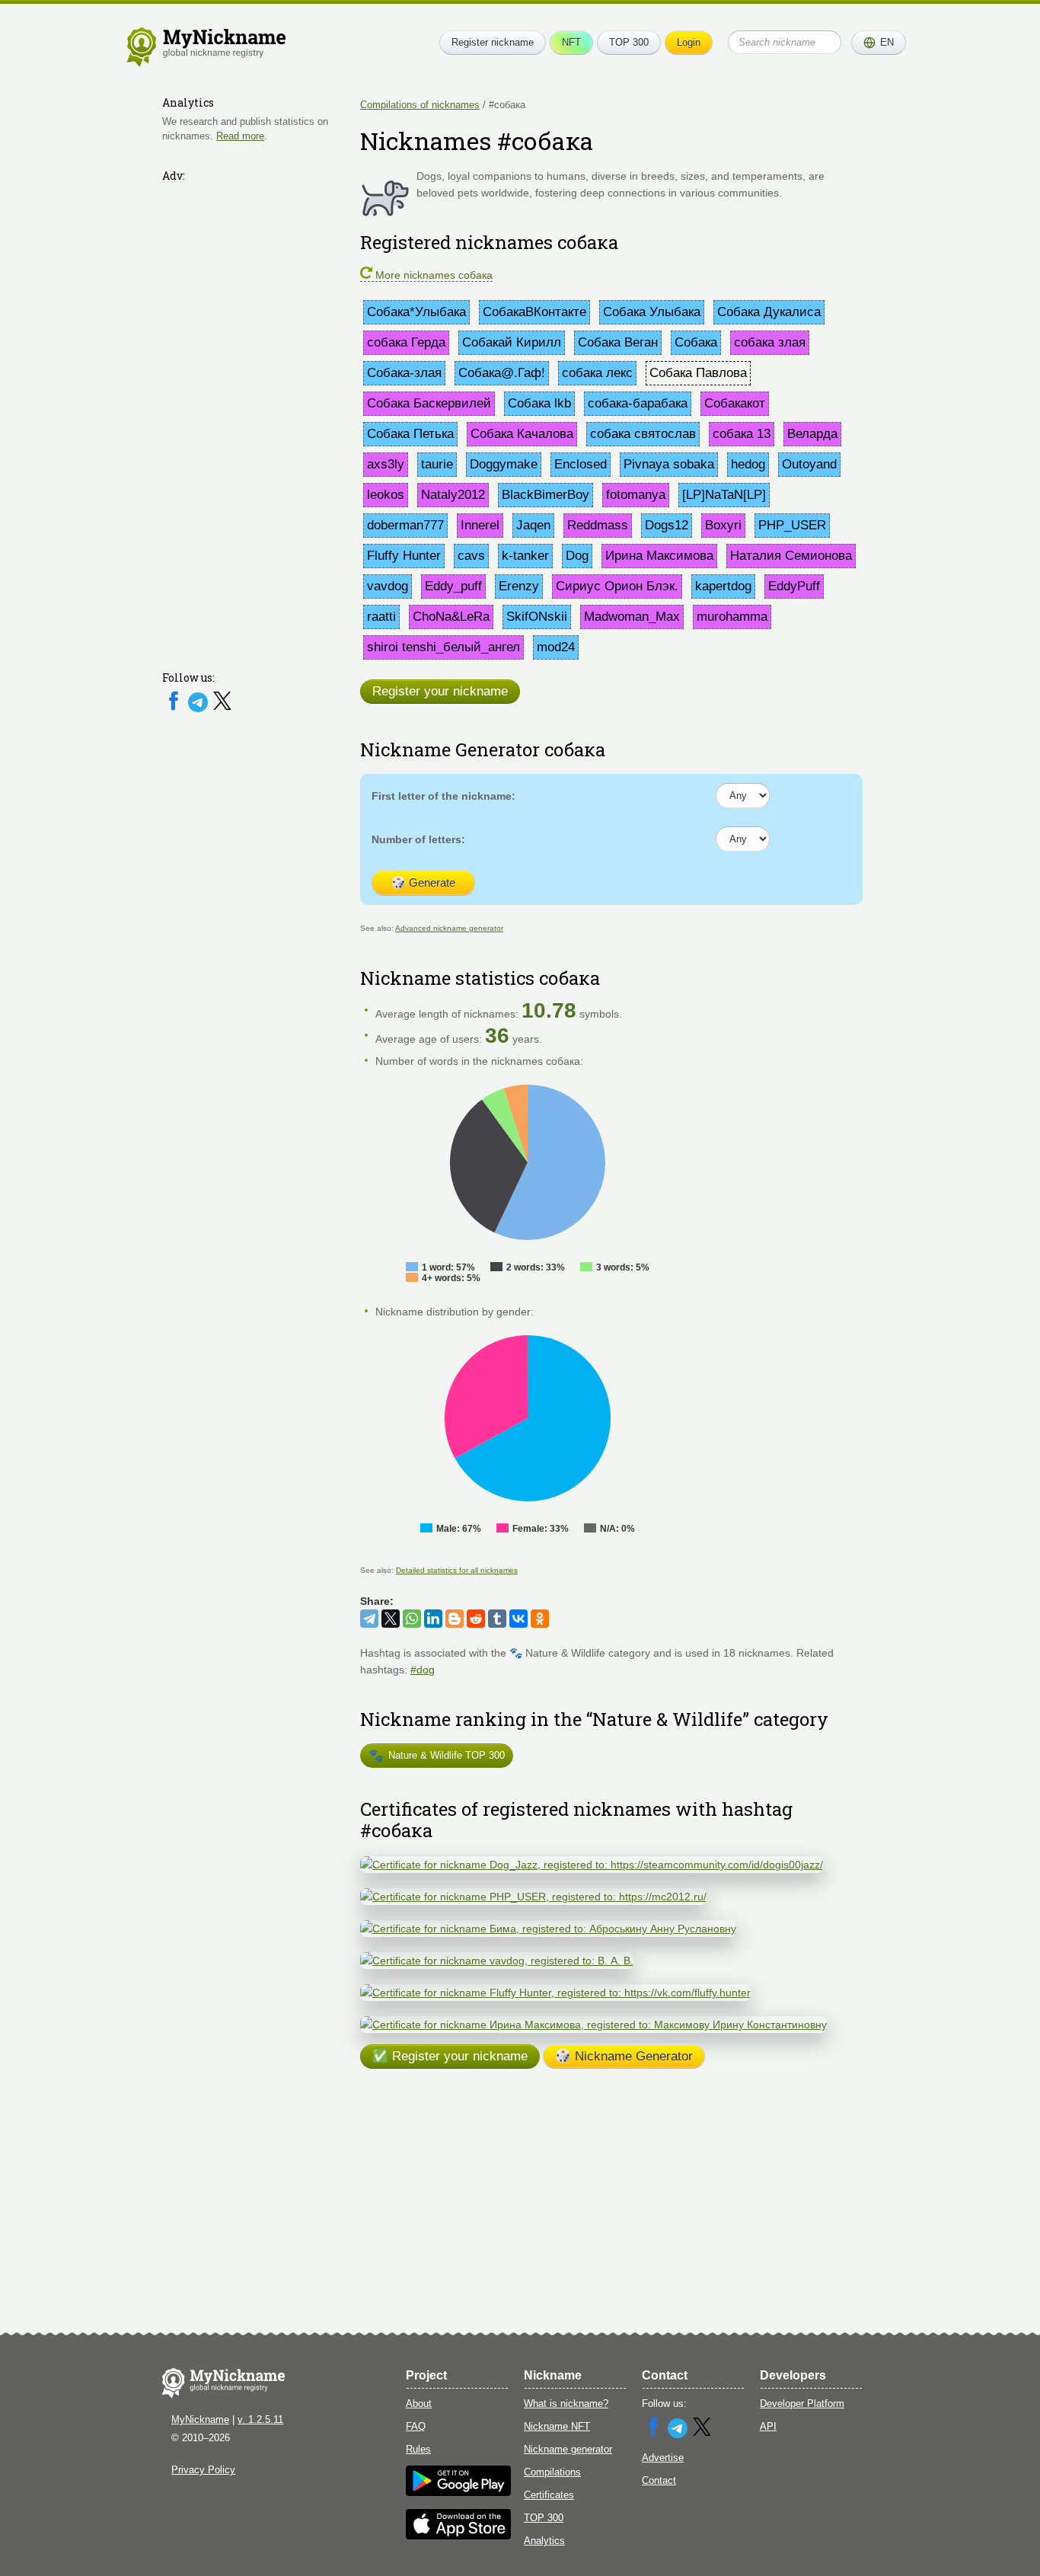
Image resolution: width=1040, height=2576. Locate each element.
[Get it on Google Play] (458, 2493)
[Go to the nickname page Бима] (548, 1929)
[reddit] (476, 1619)
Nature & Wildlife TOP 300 (437, 1755)
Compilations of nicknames (420, 105)
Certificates (549, 2495)
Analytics (544, 2541)
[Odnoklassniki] (540, 1619)
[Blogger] (455, 1619)
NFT (571, 42)
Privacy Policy (203, 2470)
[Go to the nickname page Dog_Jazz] (592, 1865)
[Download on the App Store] (458, 2536)
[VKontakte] (518, 1619)
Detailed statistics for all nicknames (457, 1570)
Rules (418, 2449)
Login (689, 42)
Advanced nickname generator (449, 928)
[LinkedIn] (433, 1619)
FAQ (416, 2426)
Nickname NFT (557, 2426)
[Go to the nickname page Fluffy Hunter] (555, 1993)
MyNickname (200, 2419)
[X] (222, 709)
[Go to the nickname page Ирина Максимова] (593, 2025)
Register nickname (493, 42)
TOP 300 (629, 42)
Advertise (663, 2458)
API (768, 2426)
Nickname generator (568, 2449)
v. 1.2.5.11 (260, 2419)
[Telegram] (199, 709)
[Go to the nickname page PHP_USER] (533, 1897)
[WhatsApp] (412, 1619)
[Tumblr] (497, 1619)
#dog (423, 1670)
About (419, 2403)
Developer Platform (802, 2403)
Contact (659, 2480)
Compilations (552, 2472)
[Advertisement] (254, 417)
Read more (240, 136)
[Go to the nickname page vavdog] (497, 1961)
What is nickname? (566, 2403)
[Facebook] (175, 709)
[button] (879, 43)
